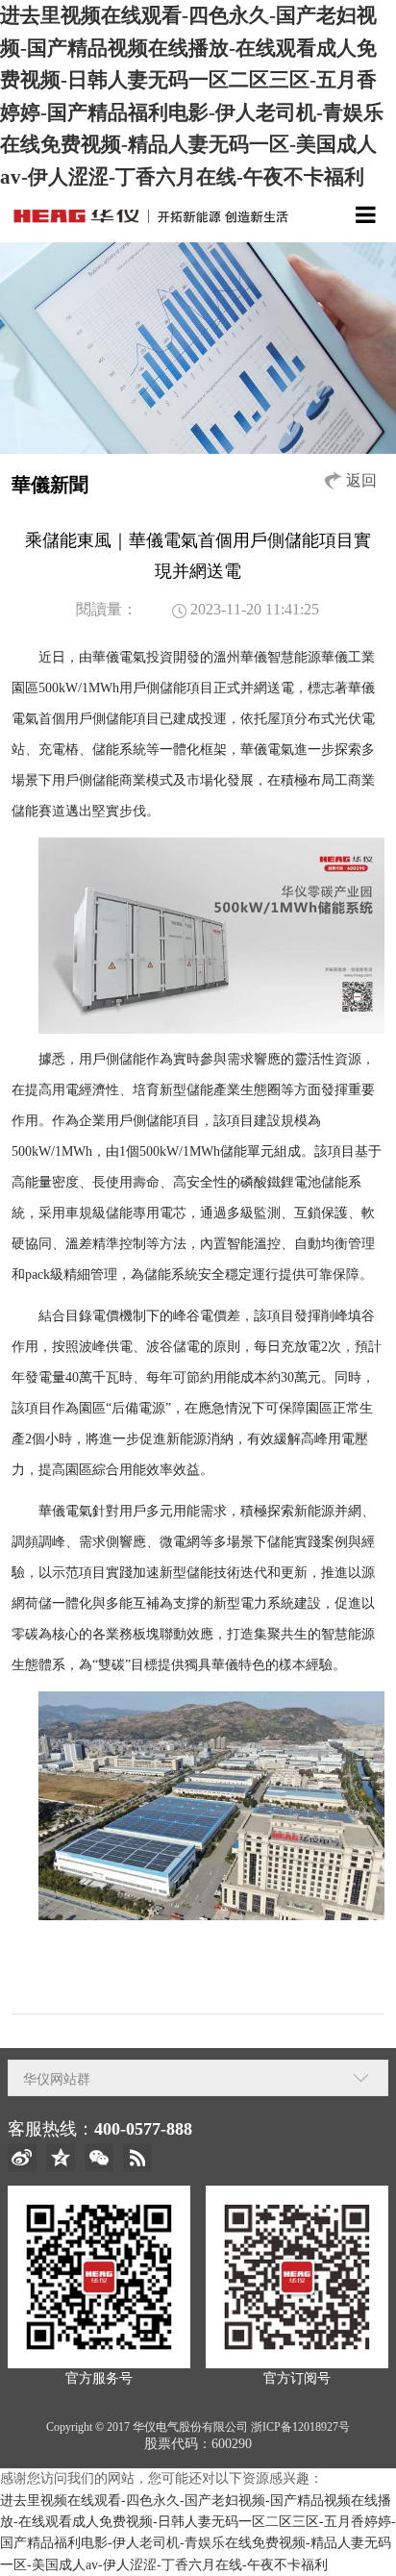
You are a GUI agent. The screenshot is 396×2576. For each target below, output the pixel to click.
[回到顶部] (371, 2551)
